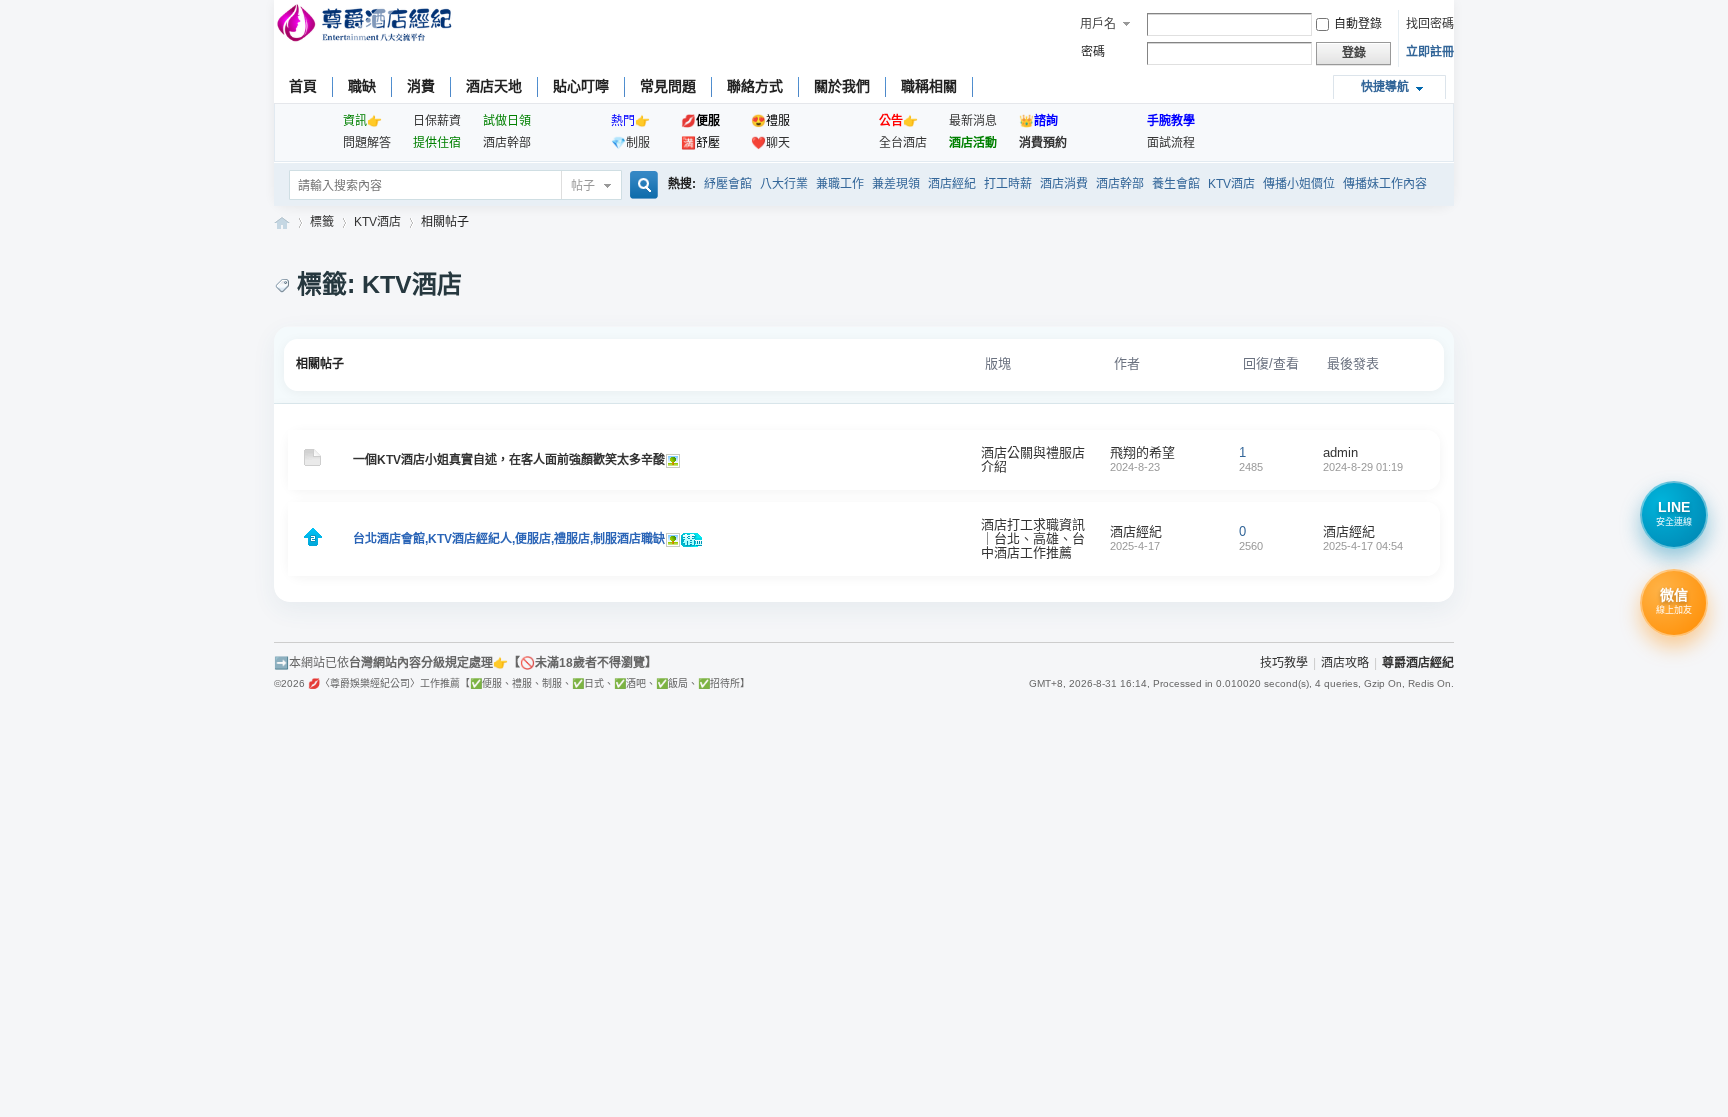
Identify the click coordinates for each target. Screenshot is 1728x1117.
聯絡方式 (755, 86)
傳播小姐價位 (1299, 184)
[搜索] (641, 186)
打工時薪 (1008, 184)
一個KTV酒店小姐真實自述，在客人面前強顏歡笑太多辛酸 (509, 460)
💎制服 (630, 143)
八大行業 (784, 184)
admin (1340, 452)
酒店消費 (1064, 184)
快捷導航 (1385, 87)
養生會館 (1176, 184)
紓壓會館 (728, 184)
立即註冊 (1430, 52)
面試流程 (1171, 143)
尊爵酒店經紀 (282, 222)
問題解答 (367, 143)
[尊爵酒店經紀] (366, 25)
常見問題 (668, 86)
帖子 (583, 186)
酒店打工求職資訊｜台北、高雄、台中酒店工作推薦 (1033, 538)
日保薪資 (437, 121)
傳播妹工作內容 (1385, 184)
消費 (421, 86)
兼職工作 (840, 184)
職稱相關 (929, 86)
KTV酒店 (1231, 184)
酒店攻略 (1345, 663)
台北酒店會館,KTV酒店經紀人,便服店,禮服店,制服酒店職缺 (509, 539)
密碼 (1093, 52)
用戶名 (1098, 24)
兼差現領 (896, 184)
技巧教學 (1284, 663)
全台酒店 (903, 143)
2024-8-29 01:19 (1363, 467)
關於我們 (842, 86)
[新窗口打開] (312, 462)
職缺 (362, 86)
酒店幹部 (507, 143)
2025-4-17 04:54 (1363, 546)
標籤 (322, 222)
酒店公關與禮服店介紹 (1033, 459)
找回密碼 (1430, 24)
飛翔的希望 (1142, 452)
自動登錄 (1358, 24)
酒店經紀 (952, 184)
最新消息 (973, 121)
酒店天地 (494, 86)
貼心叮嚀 (581, 86)
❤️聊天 (770, 143)
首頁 (303, 86)
